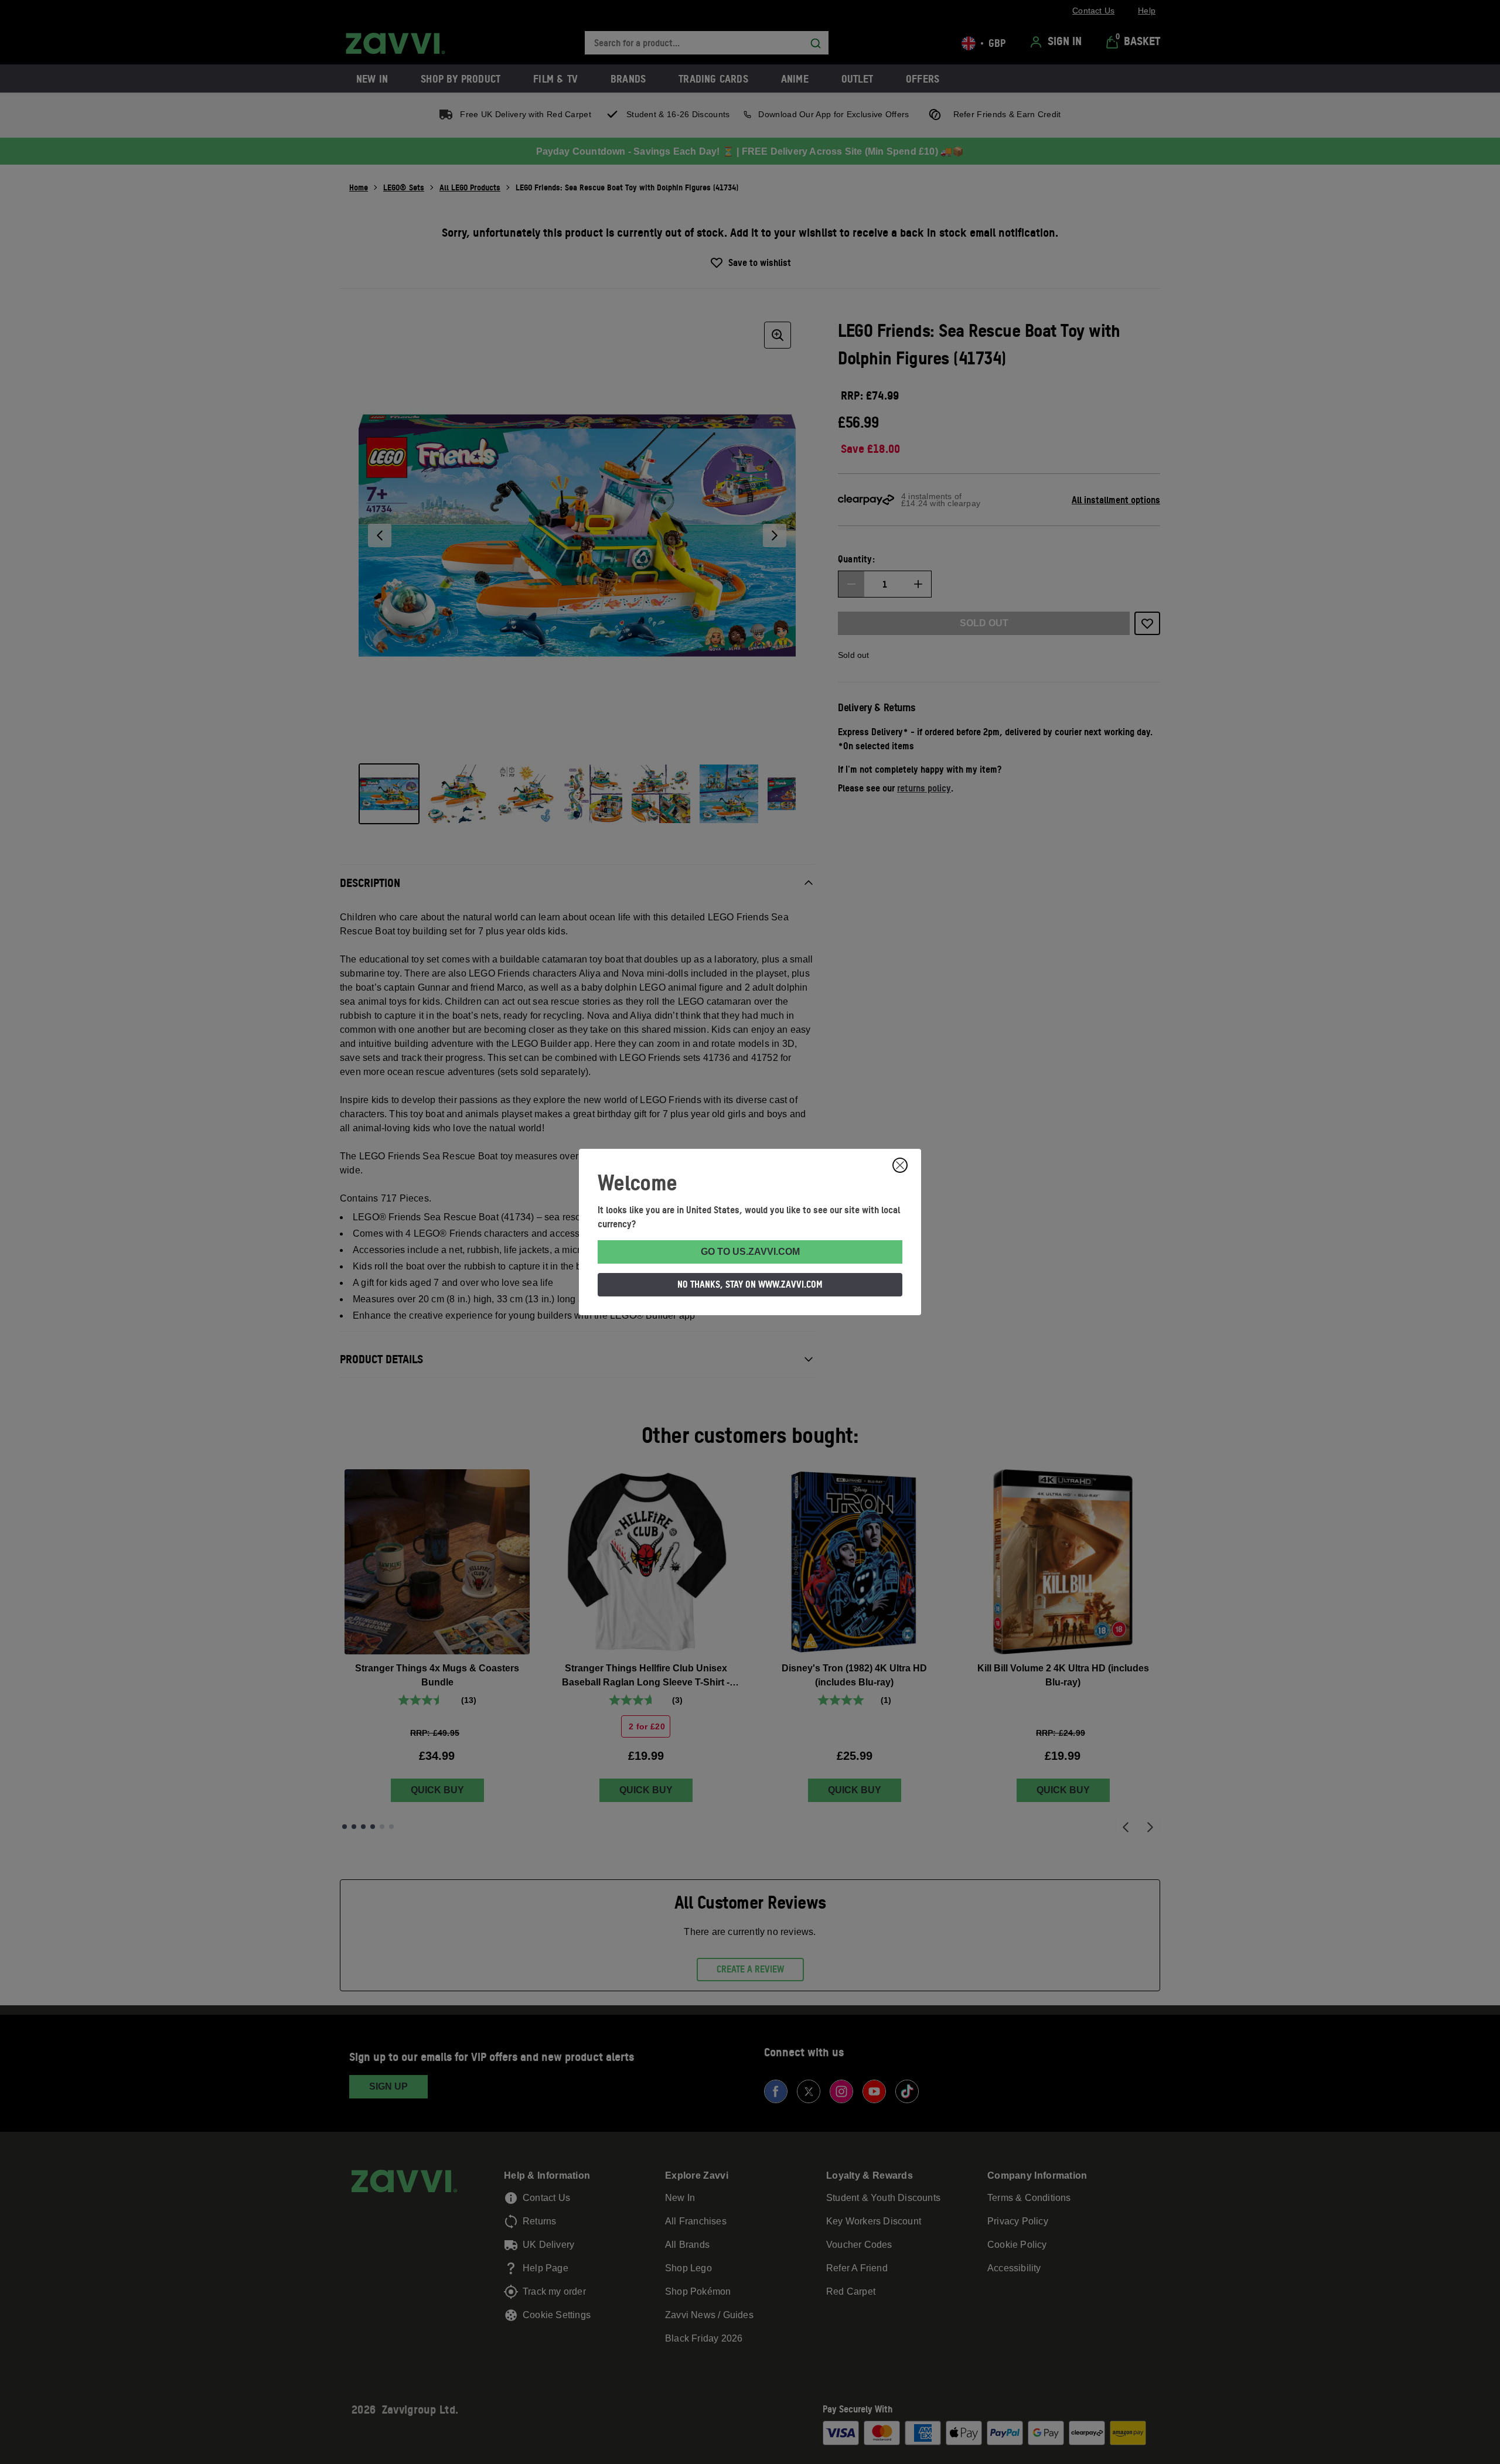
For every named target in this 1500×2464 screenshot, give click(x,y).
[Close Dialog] (900, 1165)
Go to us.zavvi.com (750, 1252)
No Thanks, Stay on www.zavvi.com (750, 1284)
